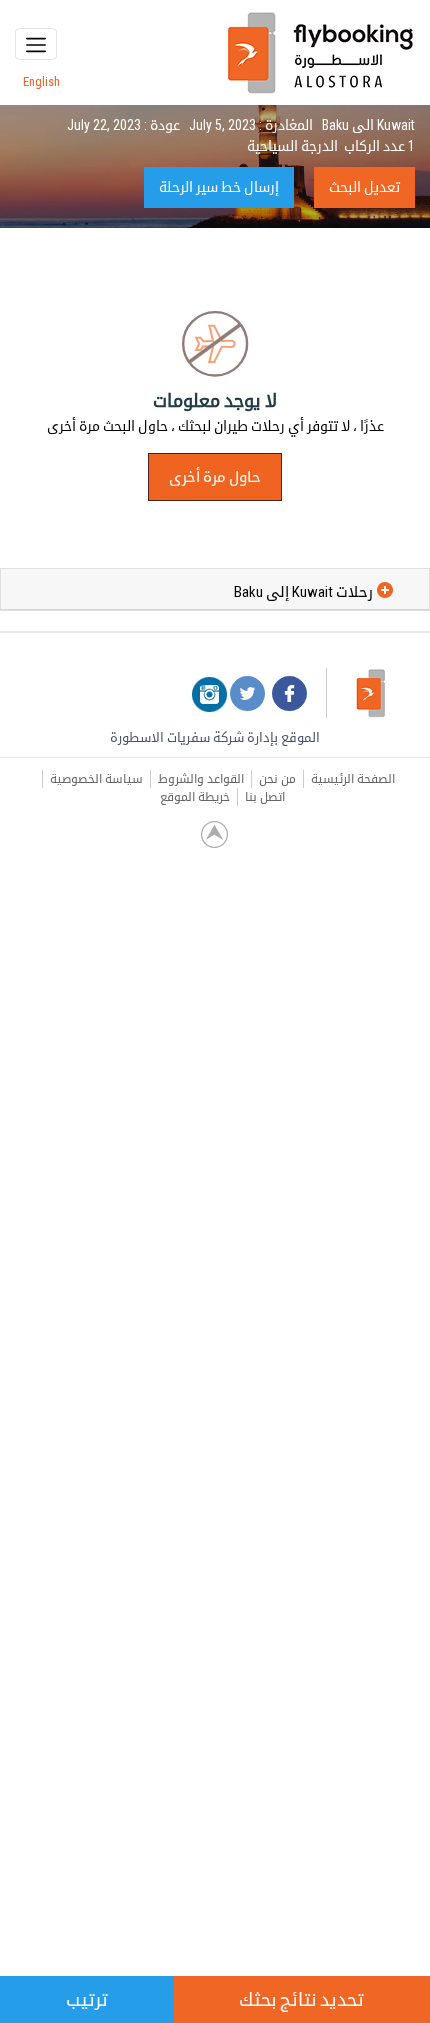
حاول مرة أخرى (215, 477)
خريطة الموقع (195, 797)
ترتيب (87, 1999)
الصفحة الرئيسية (353, 779)
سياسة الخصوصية (96, 779)
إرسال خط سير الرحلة (219, 187)
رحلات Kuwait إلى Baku (303, 592)
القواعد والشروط (201, 779)
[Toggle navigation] (36, 44)
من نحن (277, 779)
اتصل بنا (265, 797)
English (41, 81)
